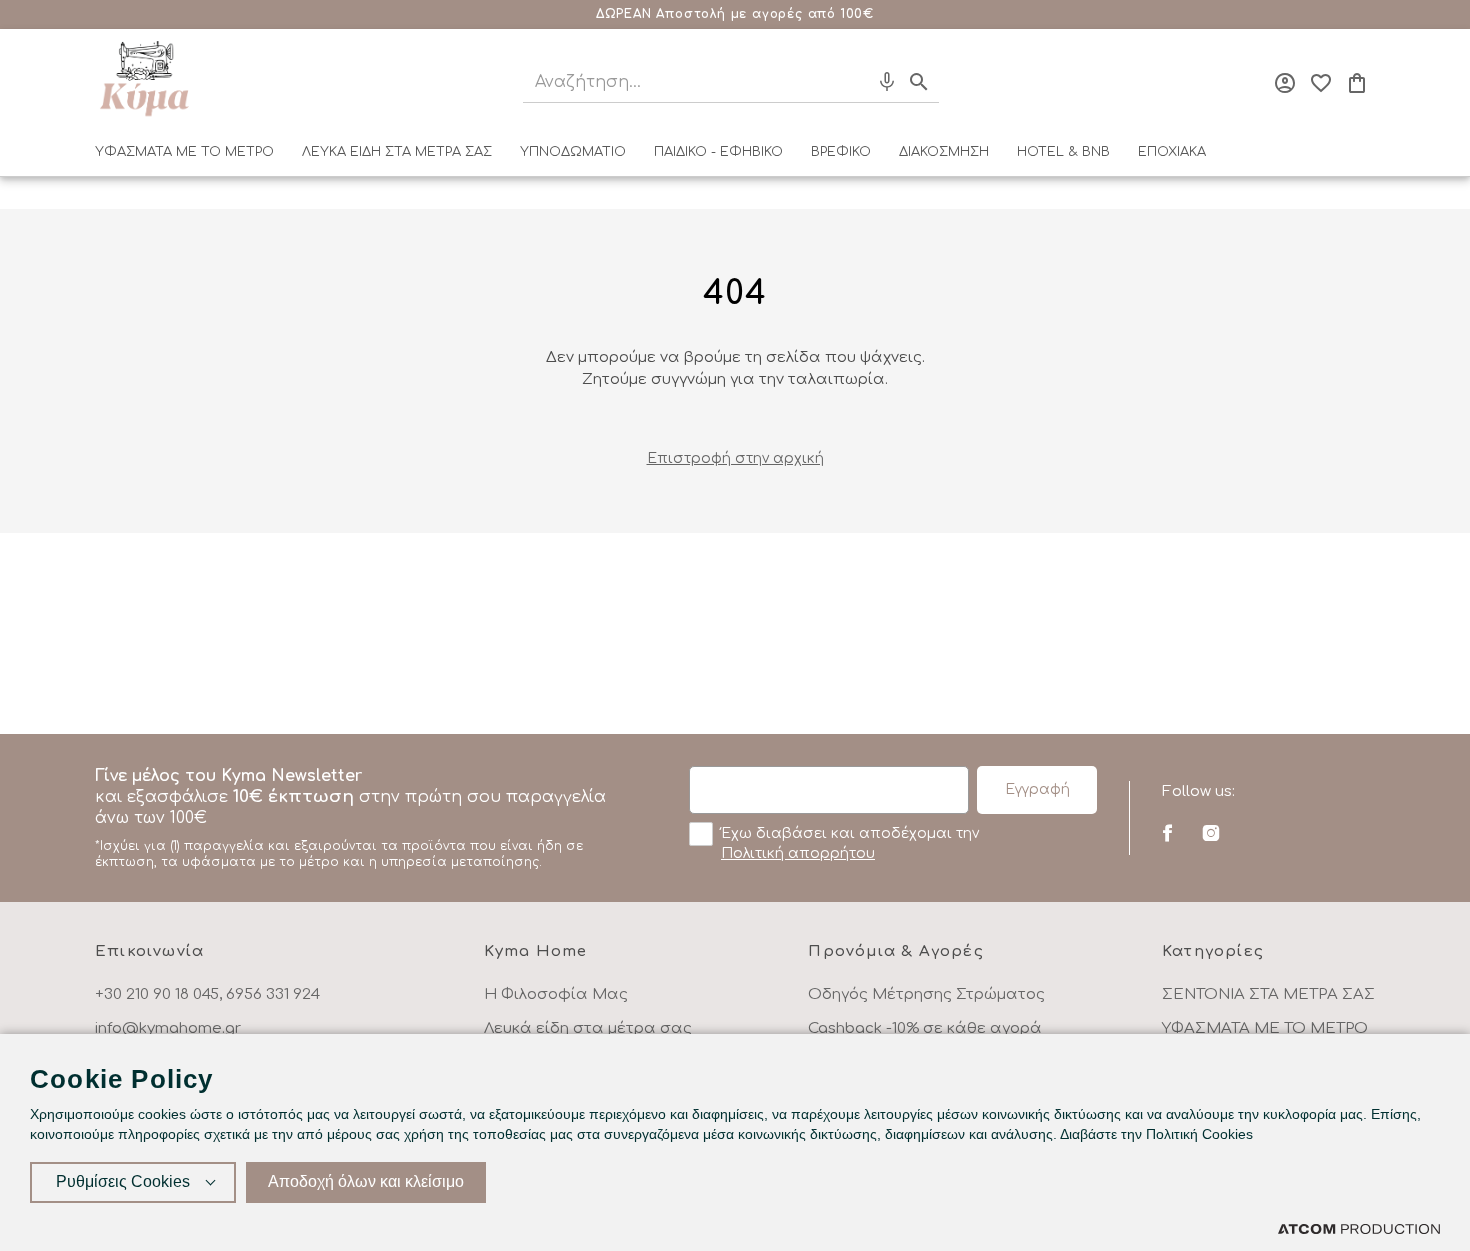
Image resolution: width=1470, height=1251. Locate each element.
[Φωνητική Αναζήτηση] (887, 82)
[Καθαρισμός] (850, 82)
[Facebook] (1167, 833)
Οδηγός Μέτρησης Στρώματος (926, 994)
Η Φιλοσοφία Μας (556, 994)
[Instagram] (1210, 833)
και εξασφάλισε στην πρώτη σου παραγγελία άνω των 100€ (350, 818)
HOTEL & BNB (1063, 152)
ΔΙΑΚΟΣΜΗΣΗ (944, 152)
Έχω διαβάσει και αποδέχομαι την (850, 843)
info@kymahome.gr (168, 1028)
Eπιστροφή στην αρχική (735, 458)
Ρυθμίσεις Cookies (123, 1181)
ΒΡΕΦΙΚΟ (841, 152)
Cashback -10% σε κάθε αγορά (925, 1028)
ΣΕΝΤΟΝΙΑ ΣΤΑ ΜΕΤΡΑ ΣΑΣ (1268, 994)
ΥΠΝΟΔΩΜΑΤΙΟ (573, 152)
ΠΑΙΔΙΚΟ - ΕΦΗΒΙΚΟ (718, 152)
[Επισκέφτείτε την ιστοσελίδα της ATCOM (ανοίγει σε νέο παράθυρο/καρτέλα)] (1359, 1228)
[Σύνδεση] (1285, 83)
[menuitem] (184, 156)
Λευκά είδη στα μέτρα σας (588, 1028)
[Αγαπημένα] (1321, 83)
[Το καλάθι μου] (1357, 83)
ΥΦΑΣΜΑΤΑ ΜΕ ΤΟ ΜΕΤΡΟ (184, 152)
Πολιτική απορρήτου (798, 853)
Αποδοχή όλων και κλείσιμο (366, 1181)
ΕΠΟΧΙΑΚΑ (1172, 152)
